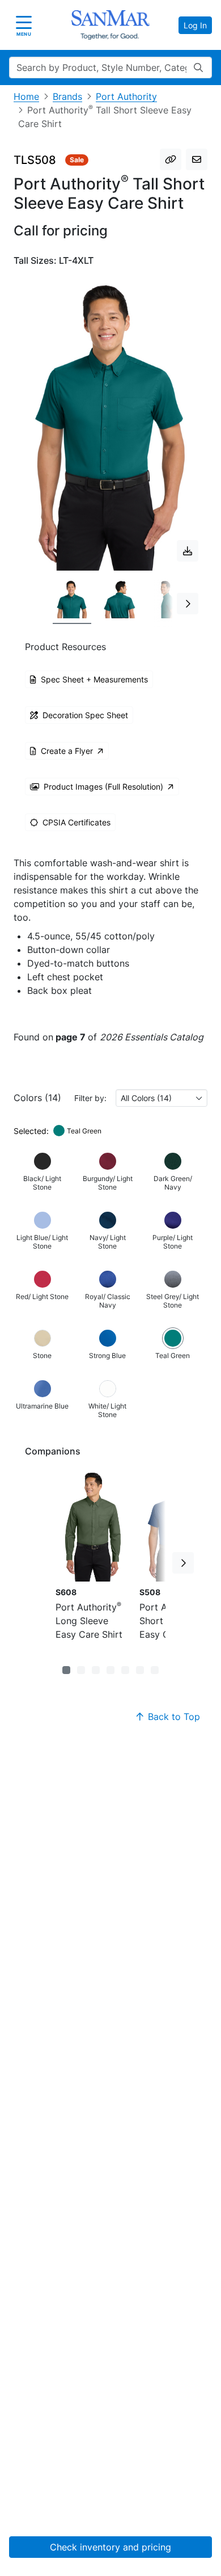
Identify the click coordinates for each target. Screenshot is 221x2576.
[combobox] (161, 1098)
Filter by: (90, 1098)
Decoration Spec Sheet (85, 715)
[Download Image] (188, 551)
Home (26, 96)
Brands (67, 96)
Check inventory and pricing (110, 2547)
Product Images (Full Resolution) (103, 787)
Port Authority (126, 96)
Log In (195, 25)
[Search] (198, 68)
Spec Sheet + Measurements (94, 679)
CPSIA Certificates (76, 822)
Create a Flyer (67, 751)
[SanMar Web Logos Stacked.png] (110, 25)
